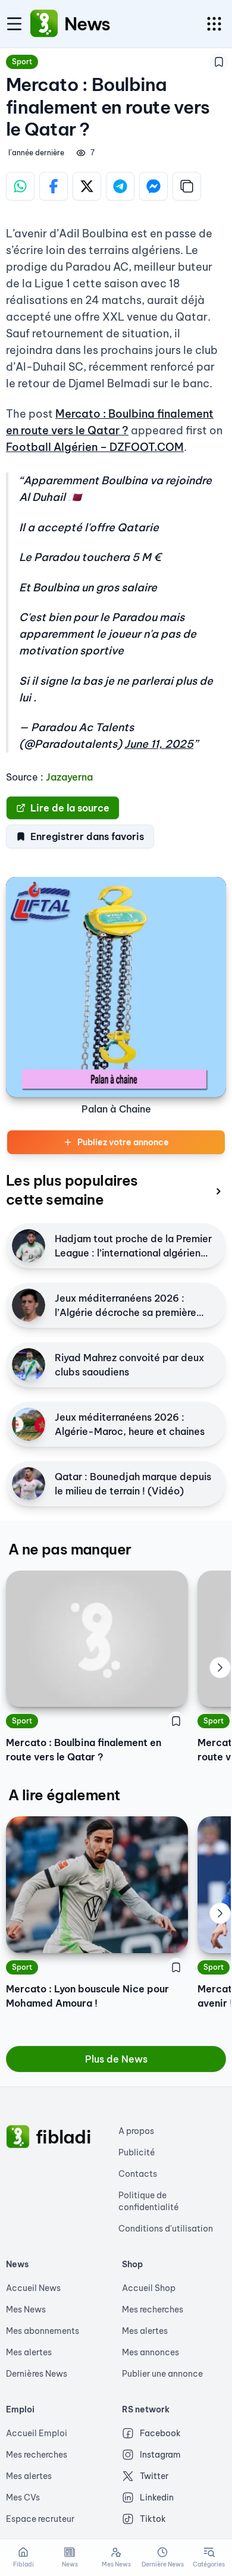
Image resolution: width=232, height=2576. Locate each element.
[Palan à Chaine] (116, 987)
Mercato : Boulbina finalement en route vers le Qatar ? (84, 1750)
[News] (44, 24)
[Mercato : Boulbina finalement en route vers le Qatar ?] (97, 1639)
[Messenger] (153, 186)
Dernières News (37, 2374)
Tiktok (153, 2519)
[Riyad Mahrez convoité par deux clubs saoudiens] (29, 1365)
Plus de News (116, 2059)
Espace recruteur (40, 2519)
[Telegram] (120, 186)
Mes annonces (151, 2352)
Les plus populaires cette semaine (72, 1190)
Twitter (154, 2476)
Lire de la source (70, 808)
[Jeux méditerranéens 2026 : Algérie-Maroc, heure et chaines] (29, 1424)
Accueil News (33, 2288)
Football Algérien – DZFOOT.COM (95, 447)
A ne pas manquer (70, 1549)
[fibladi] (18, 2137)
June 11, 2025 (159, 744)
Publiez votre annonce (123, 1142)
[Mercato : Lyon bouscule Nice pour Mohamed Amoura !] (97, 1884)
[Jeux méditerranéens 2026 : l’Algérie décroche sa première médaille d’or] (29, 1305)
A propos (136, 2131)
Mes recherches (153, 2309)
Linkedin (157, 2497)
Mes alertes (29, 2352)
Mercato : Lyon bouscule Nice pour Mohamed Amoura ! (87, 1996)
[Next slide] (220, 1668)
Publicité (137, 2152)
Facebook (160, 2433)
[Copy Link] (187, 186)
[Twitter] (87, 186)
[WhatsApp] (20, 186)
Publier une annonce (162, 2374)
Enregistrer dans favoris (87, 836)
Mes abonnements (43, 2331)
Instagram (160, 2455)
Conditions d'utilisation (166, 2229)
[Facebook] (54, 186)
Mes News (26, 2309)
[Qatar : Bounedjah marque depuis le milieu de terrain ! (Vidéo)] (29, 1484)
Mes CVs (23, 2497)
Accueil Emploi (37, 2433)
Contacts (138, 2174)
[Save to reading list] (219, 62)
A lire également (64, 1795)
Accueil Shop (149, 2288)
